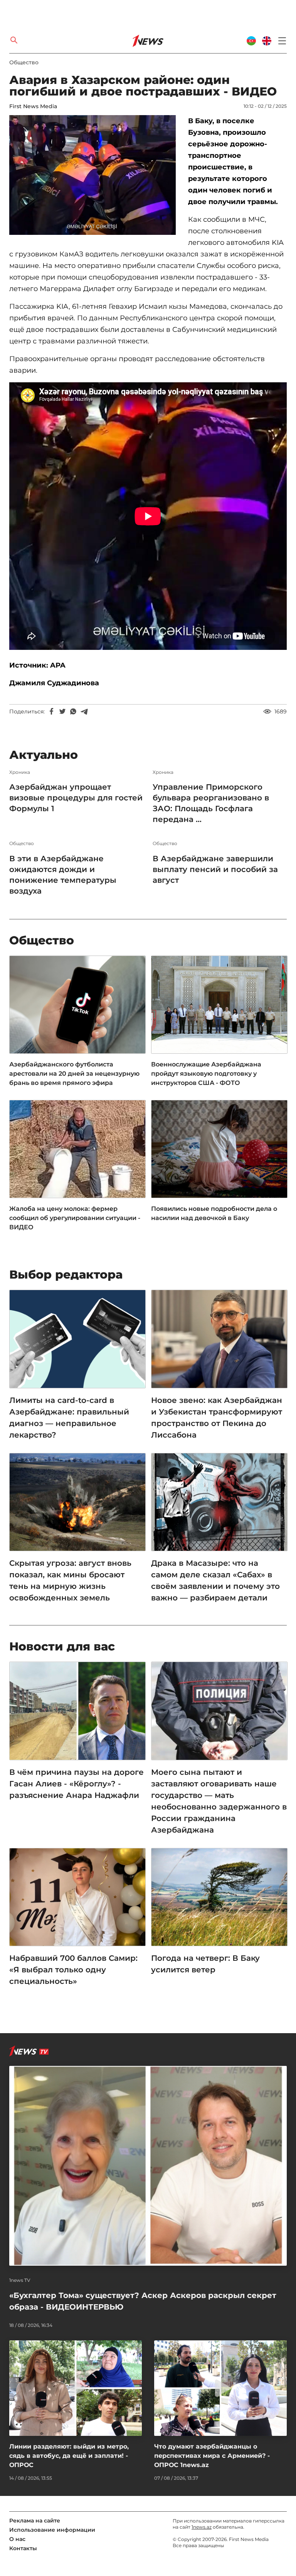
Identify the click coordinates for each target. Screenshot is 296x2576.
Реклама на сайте (35, 2521)
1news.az (202, 2527)
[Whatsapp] (73, 711)
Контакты (23, 2548)
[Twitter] (62, 711)
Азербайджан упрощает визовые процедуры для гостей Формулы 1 (76, 798)
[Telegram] (84, 711)
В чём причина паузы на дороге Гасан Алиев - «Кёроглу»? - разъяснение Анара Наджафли (77, 1784)
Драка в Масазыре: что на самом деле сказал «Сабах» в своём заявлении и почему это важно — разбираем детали (215, 1580)
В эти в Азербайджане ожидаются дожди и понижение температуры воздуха (63, 875)
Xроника (20, 772)
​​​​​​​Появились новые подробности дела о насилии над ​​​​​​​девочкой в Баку (214, 1213)
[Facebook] (52, 711)
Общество (24, 62)
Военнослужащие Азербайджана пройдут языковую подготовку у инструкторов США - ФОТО (206, 1074)
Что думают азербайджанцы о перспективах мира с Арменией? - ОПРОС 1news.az (212, 2456)
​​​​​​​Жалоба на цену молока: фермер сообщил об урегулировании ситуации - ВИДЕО (75, 1218)
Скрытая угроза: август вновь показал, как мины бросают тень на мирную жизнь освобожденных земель (70, 1580)
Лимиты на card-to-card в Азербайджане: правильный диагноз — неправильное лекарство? (69, 1418)
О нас (17, 2539)
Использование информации (52, 2530)
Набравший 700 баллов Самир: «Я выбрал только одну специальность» (73, 1970)
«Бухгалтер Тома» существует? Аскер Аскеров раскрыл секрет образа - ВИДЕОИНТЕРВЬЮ (143, 2301)
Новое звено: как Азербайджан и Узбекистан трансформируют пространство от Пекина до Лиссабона (217, 1418)
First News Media (33, 106)
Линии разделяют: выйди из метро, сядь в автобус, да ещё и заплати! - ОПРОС (69, 2456)
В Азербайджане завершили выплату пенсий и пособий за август (215, 869)
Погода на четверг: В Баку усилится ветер (205, 1964)
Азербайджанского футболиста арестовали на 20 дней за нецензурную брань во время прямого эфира (74, 1074)
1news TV (20, 2280)
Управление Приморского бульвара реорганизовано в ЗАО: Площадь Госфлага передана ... (211, 803)
